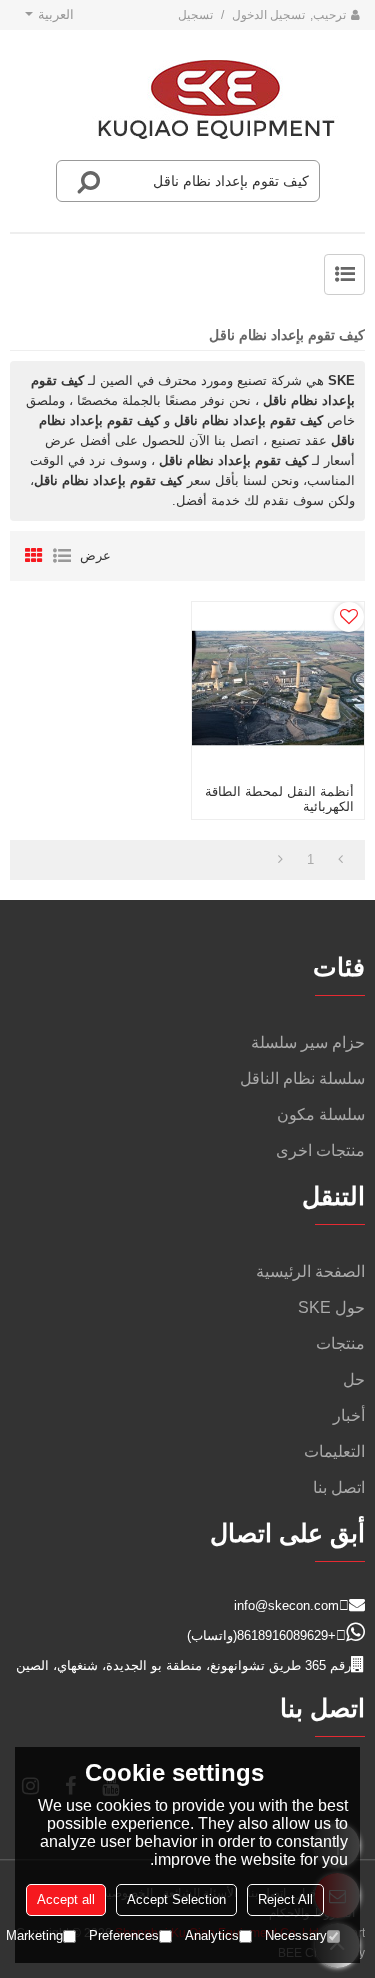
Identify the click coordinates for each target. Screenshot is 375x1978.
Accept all (66, 1899)
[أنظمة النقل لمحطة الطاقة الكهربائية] (278, 688)
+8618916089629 (286, 1635)
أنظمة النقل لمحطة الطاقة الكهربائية (279, 799)
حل (354, 1379)
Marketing (34, 1935)
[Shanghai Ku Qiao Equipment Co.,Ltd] (216, 100)
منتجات (340, 1343)
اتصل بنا (339, 1487)
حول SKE (331, 1307)
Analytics (212, 1935)
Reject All (285, 1899)
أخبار (349, 1415)
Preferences (124, 1935)
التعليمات (334, 1451)
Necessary (296, 1935)
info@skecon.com (286, 1605)
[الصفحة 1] (340, 860)
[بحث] (89, 181)
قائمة (62, 556)
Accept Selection (176, 1899)
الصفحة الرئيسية (310, 1271)
